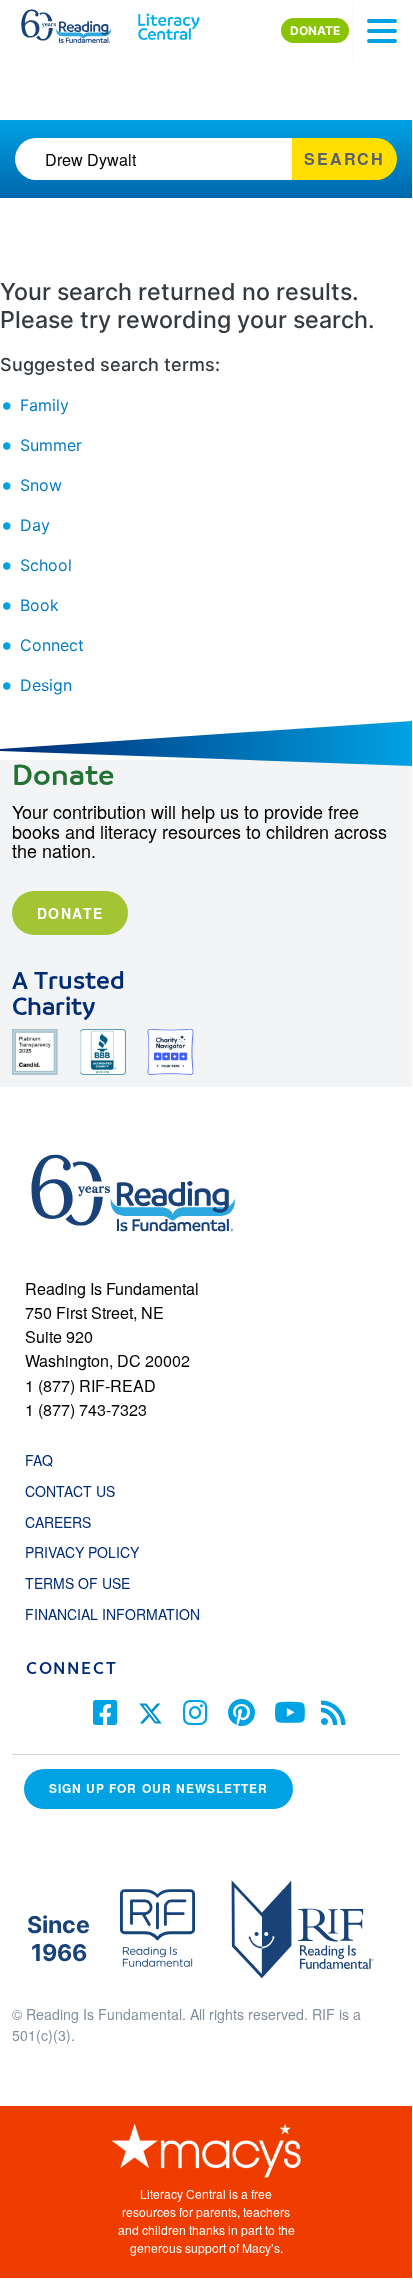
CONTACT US (76, 1491)
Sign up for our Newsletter (158, 1788)
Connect (52, 645)
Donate (70, 913)
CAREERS (58, 1522)
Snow (41, 485)
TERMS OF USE (87, 1583)
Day (35, 525)
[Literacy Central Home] (168, 22)
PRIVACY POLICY (82, 1552)
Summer (51, 445)
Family (44, 405)
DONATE (315, 30)
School (46, 565)
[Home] (77, 22)
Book (39, 605)
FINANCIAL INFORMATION (112, 1614)
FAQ (39, 1460)
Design (46, 685)
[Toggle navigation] (382, 31)
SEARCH (344, 158)
